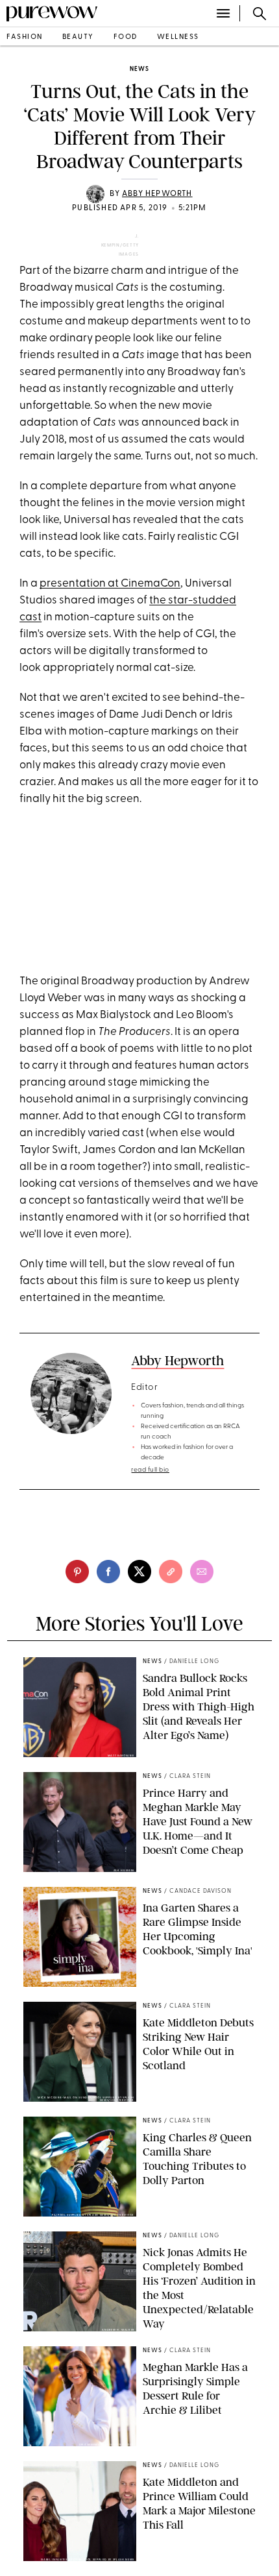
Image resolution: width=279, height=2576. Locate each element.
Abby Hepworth (157, 194)
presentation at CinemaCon (110, 584)
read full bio (150, 1470)
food (126, 37)
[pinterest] (77, 1572)
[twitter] (139, 1572)
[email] (202, 1572)
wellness (178, 37)
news (139, 69)
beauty (78, 37)
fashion (25, 37)
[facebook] (108, 1572)
